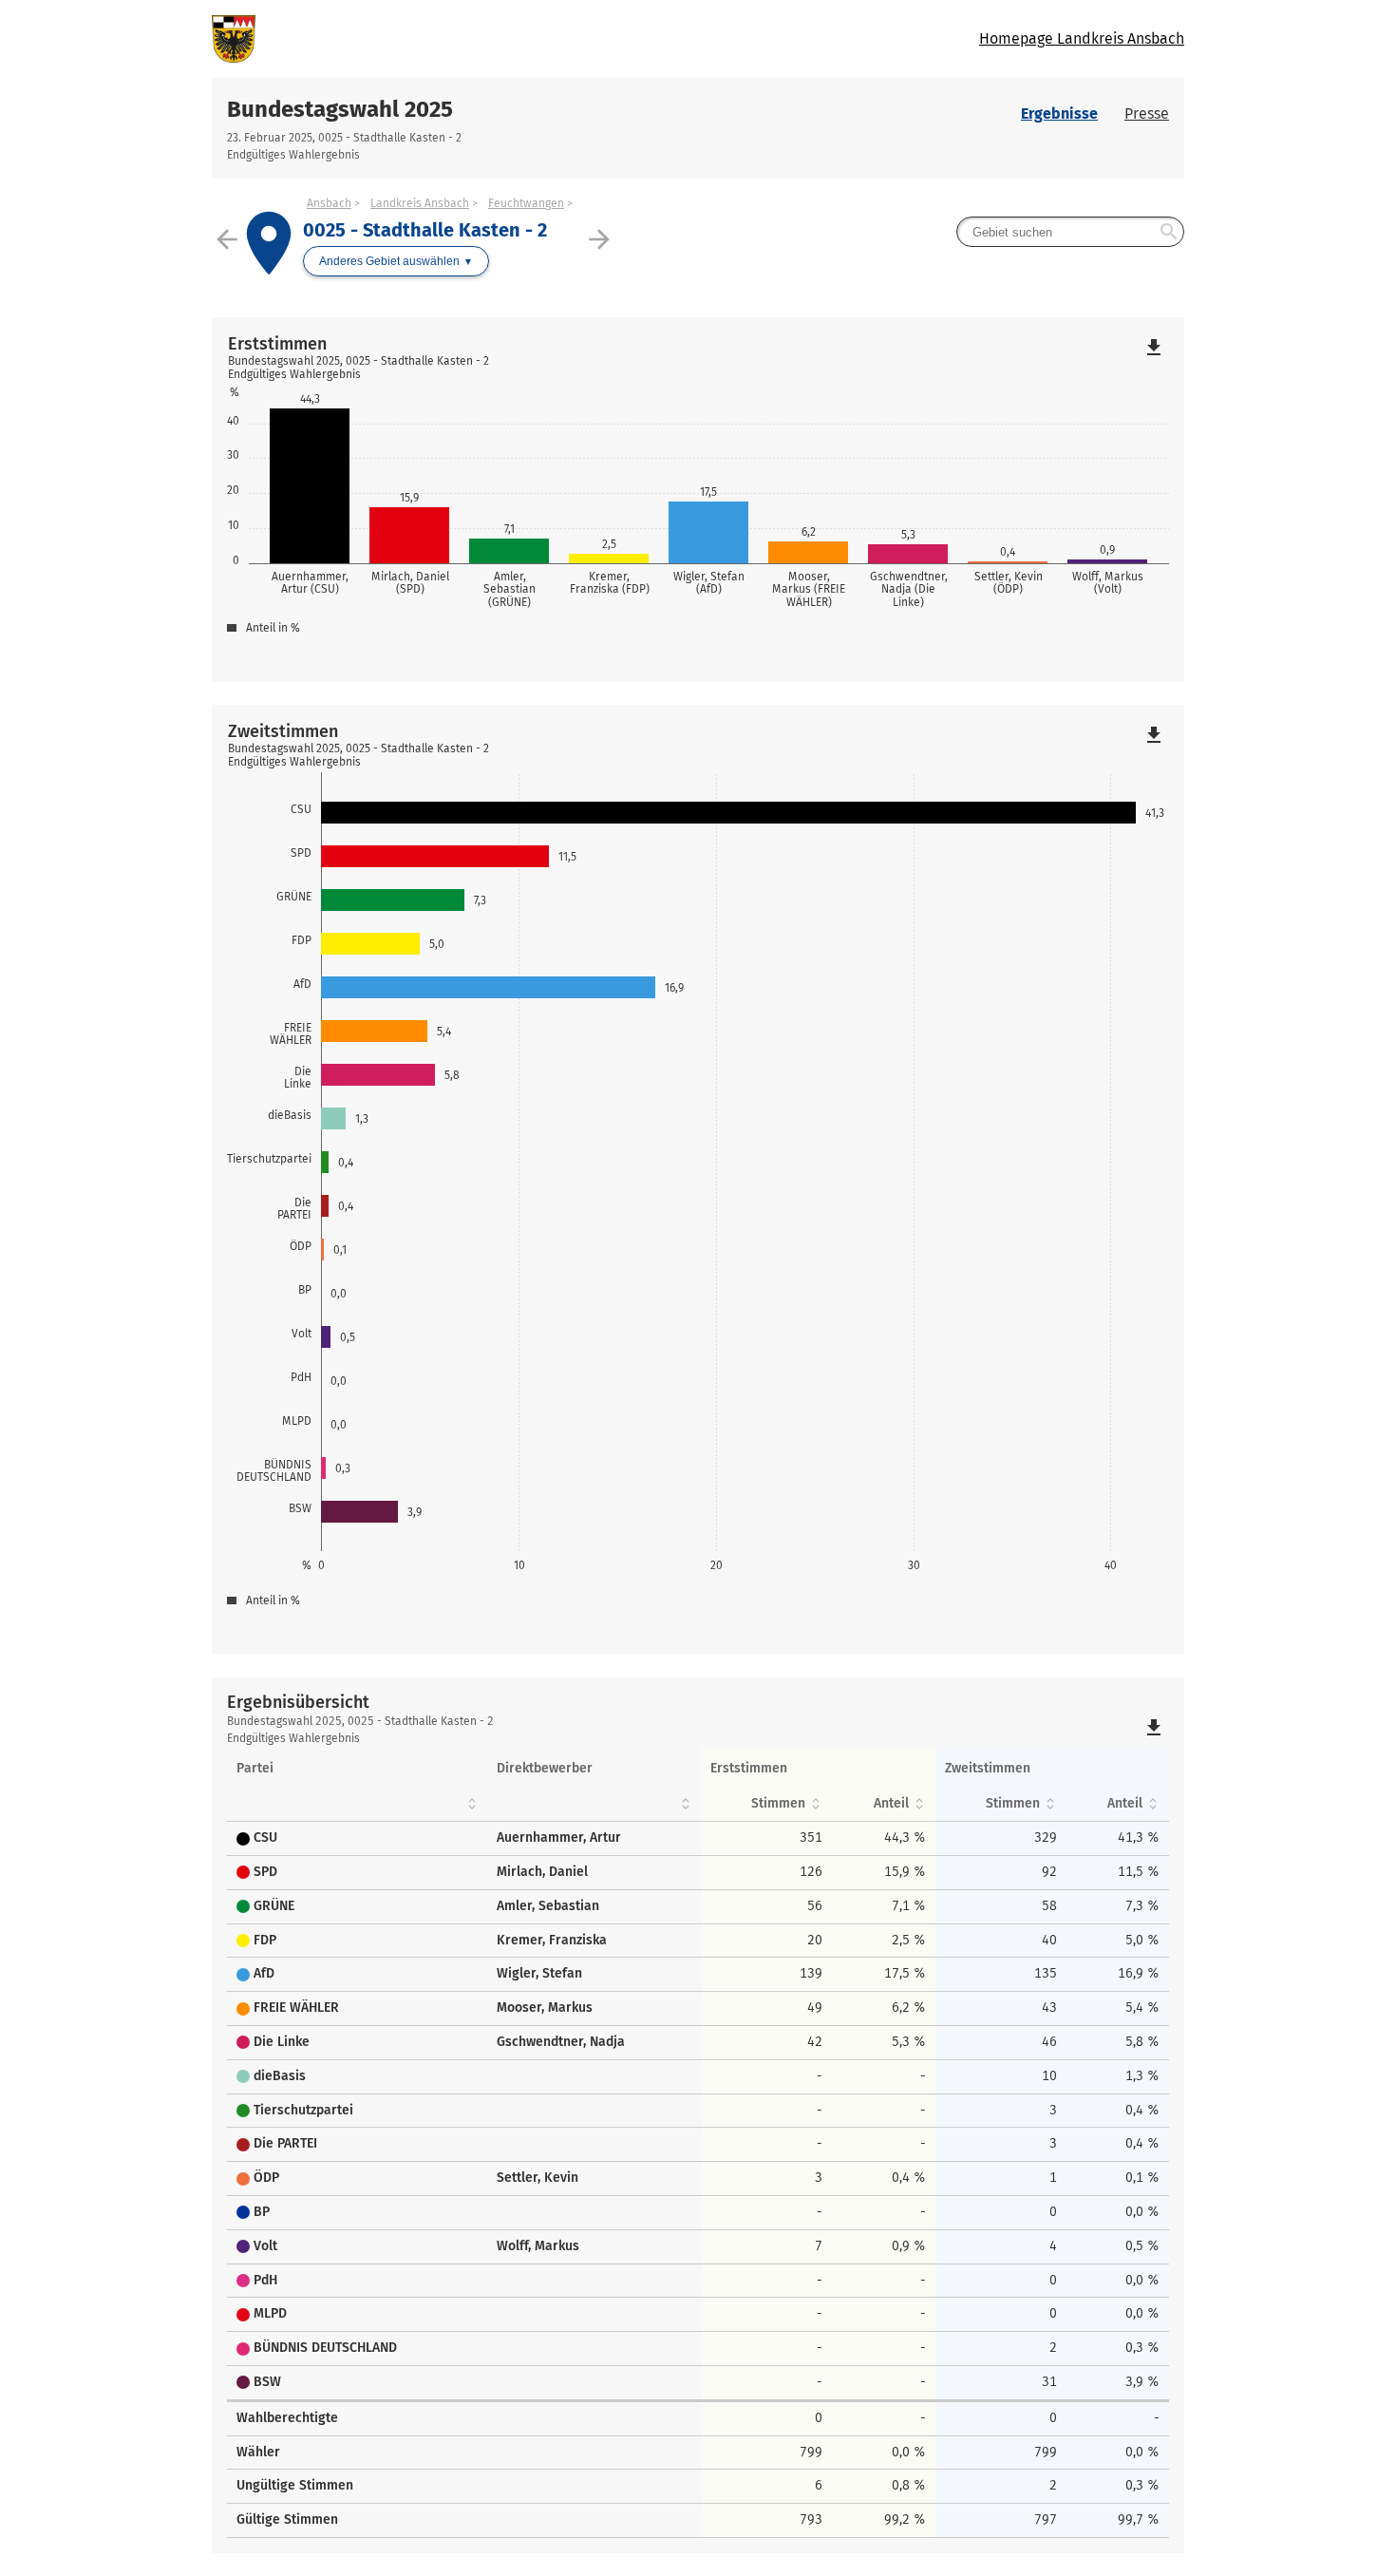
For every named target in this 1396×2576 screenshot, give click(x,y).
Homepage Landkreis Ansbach (1082, 38)
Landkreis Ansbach (420, 203)
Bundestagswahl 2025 (340, 109)
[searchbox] (1070, 232)
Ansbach (329, 203)
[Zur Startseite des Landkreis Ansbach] (455, 39)
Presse (1147, 114)
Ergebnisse (1059, 114)
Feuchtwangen (526, 203)
